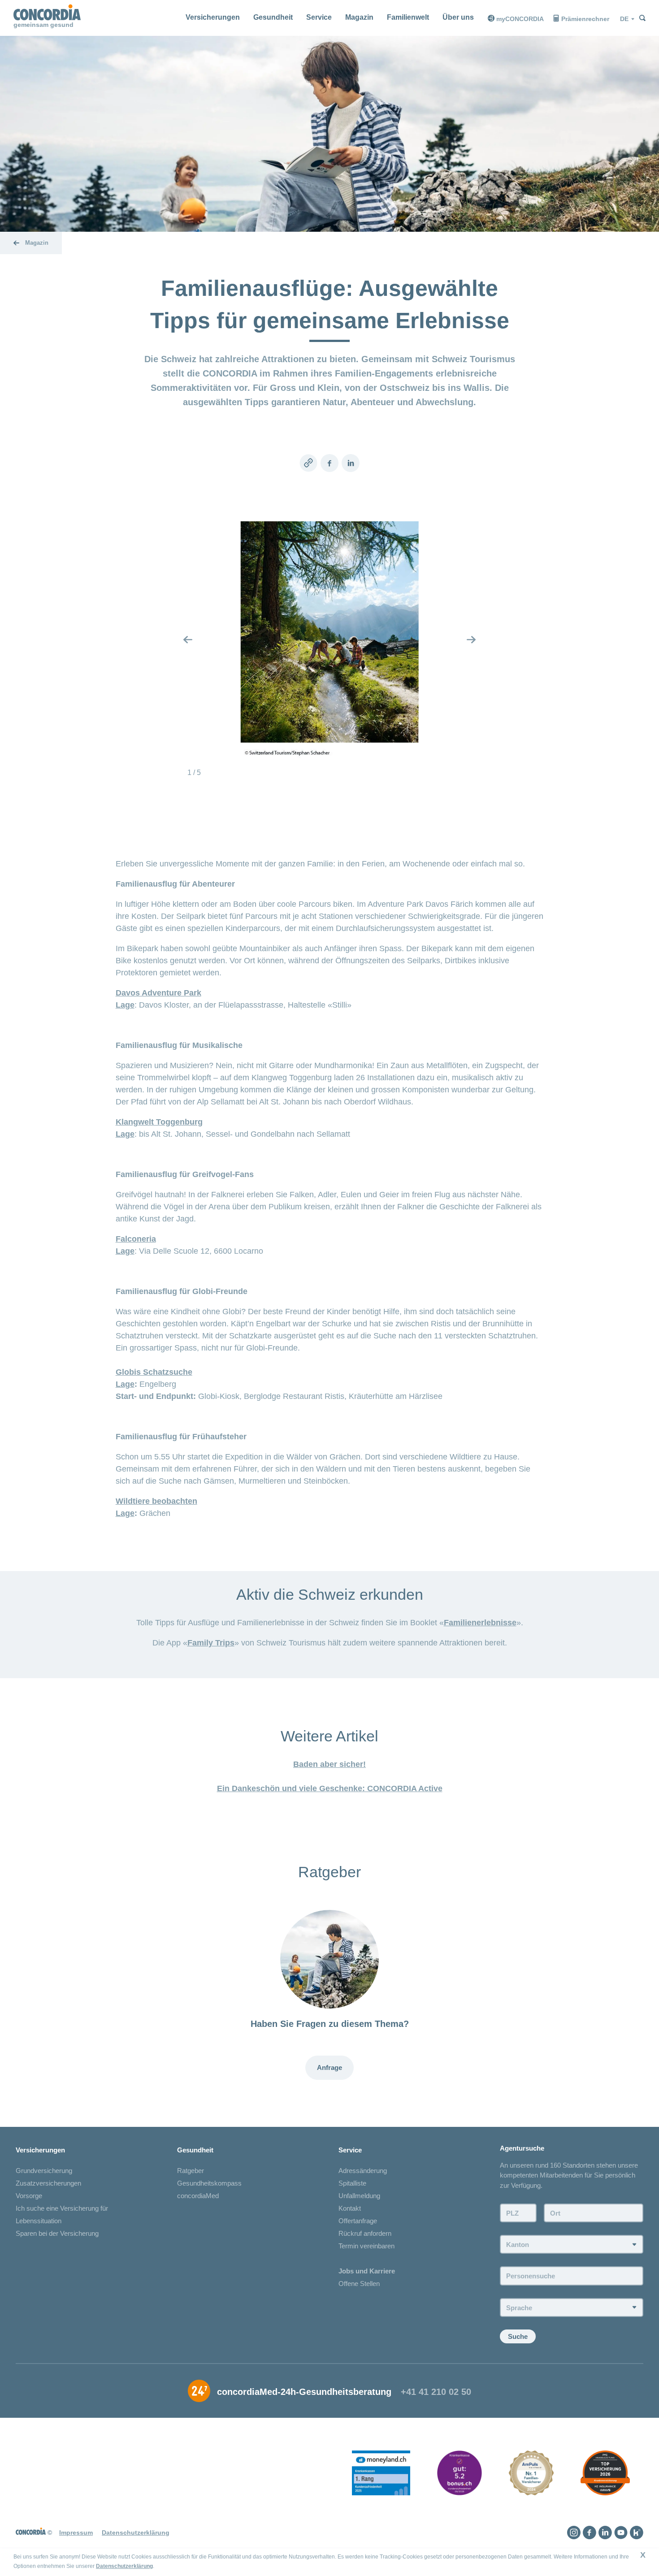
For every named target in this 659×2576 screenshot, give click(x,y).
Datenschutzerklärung (124, 2566)
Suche (518, 2336)
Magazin (359, 17)
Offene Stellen (359, 2284)
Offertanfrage (358, 2221)
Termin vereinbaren (366, 2246)
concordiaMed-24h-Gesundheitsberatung (304, 2392)
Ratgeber (191, 2171)
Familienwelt (408, 17)
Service (319, 17)
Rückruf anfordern (365, 2233)
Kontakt (350, 2208)
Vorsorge (29, 2196)
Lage (125, 1005)
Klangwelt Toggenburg (159, 1122)
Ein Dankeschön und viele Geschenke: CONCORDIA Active (330, 1788)
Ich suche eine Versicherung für (62, 2208)
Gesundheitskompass (209, 2183)
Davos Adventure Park (158, 993)
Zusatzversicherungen (48, 2183)
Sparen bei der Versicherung (57, 2233)
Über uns (458, 17)
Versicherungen (213, 17)
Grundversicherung (44, 2171)
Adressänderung (363, 2171)
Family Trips (211, 1643)
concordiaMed (198, 2196)
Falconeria (136, 1239)
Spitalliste (352, 2183)
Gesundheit (273, 17)
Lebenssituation (39, 2221)
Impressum (76, 2533)
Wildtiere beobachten (156, 1501)
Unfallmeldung (359, 2196)
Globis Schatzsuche (154, 1372)
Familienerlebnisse (480, 1623)
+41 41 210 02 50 (436, 2392)
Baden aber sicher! (329, 1764)
